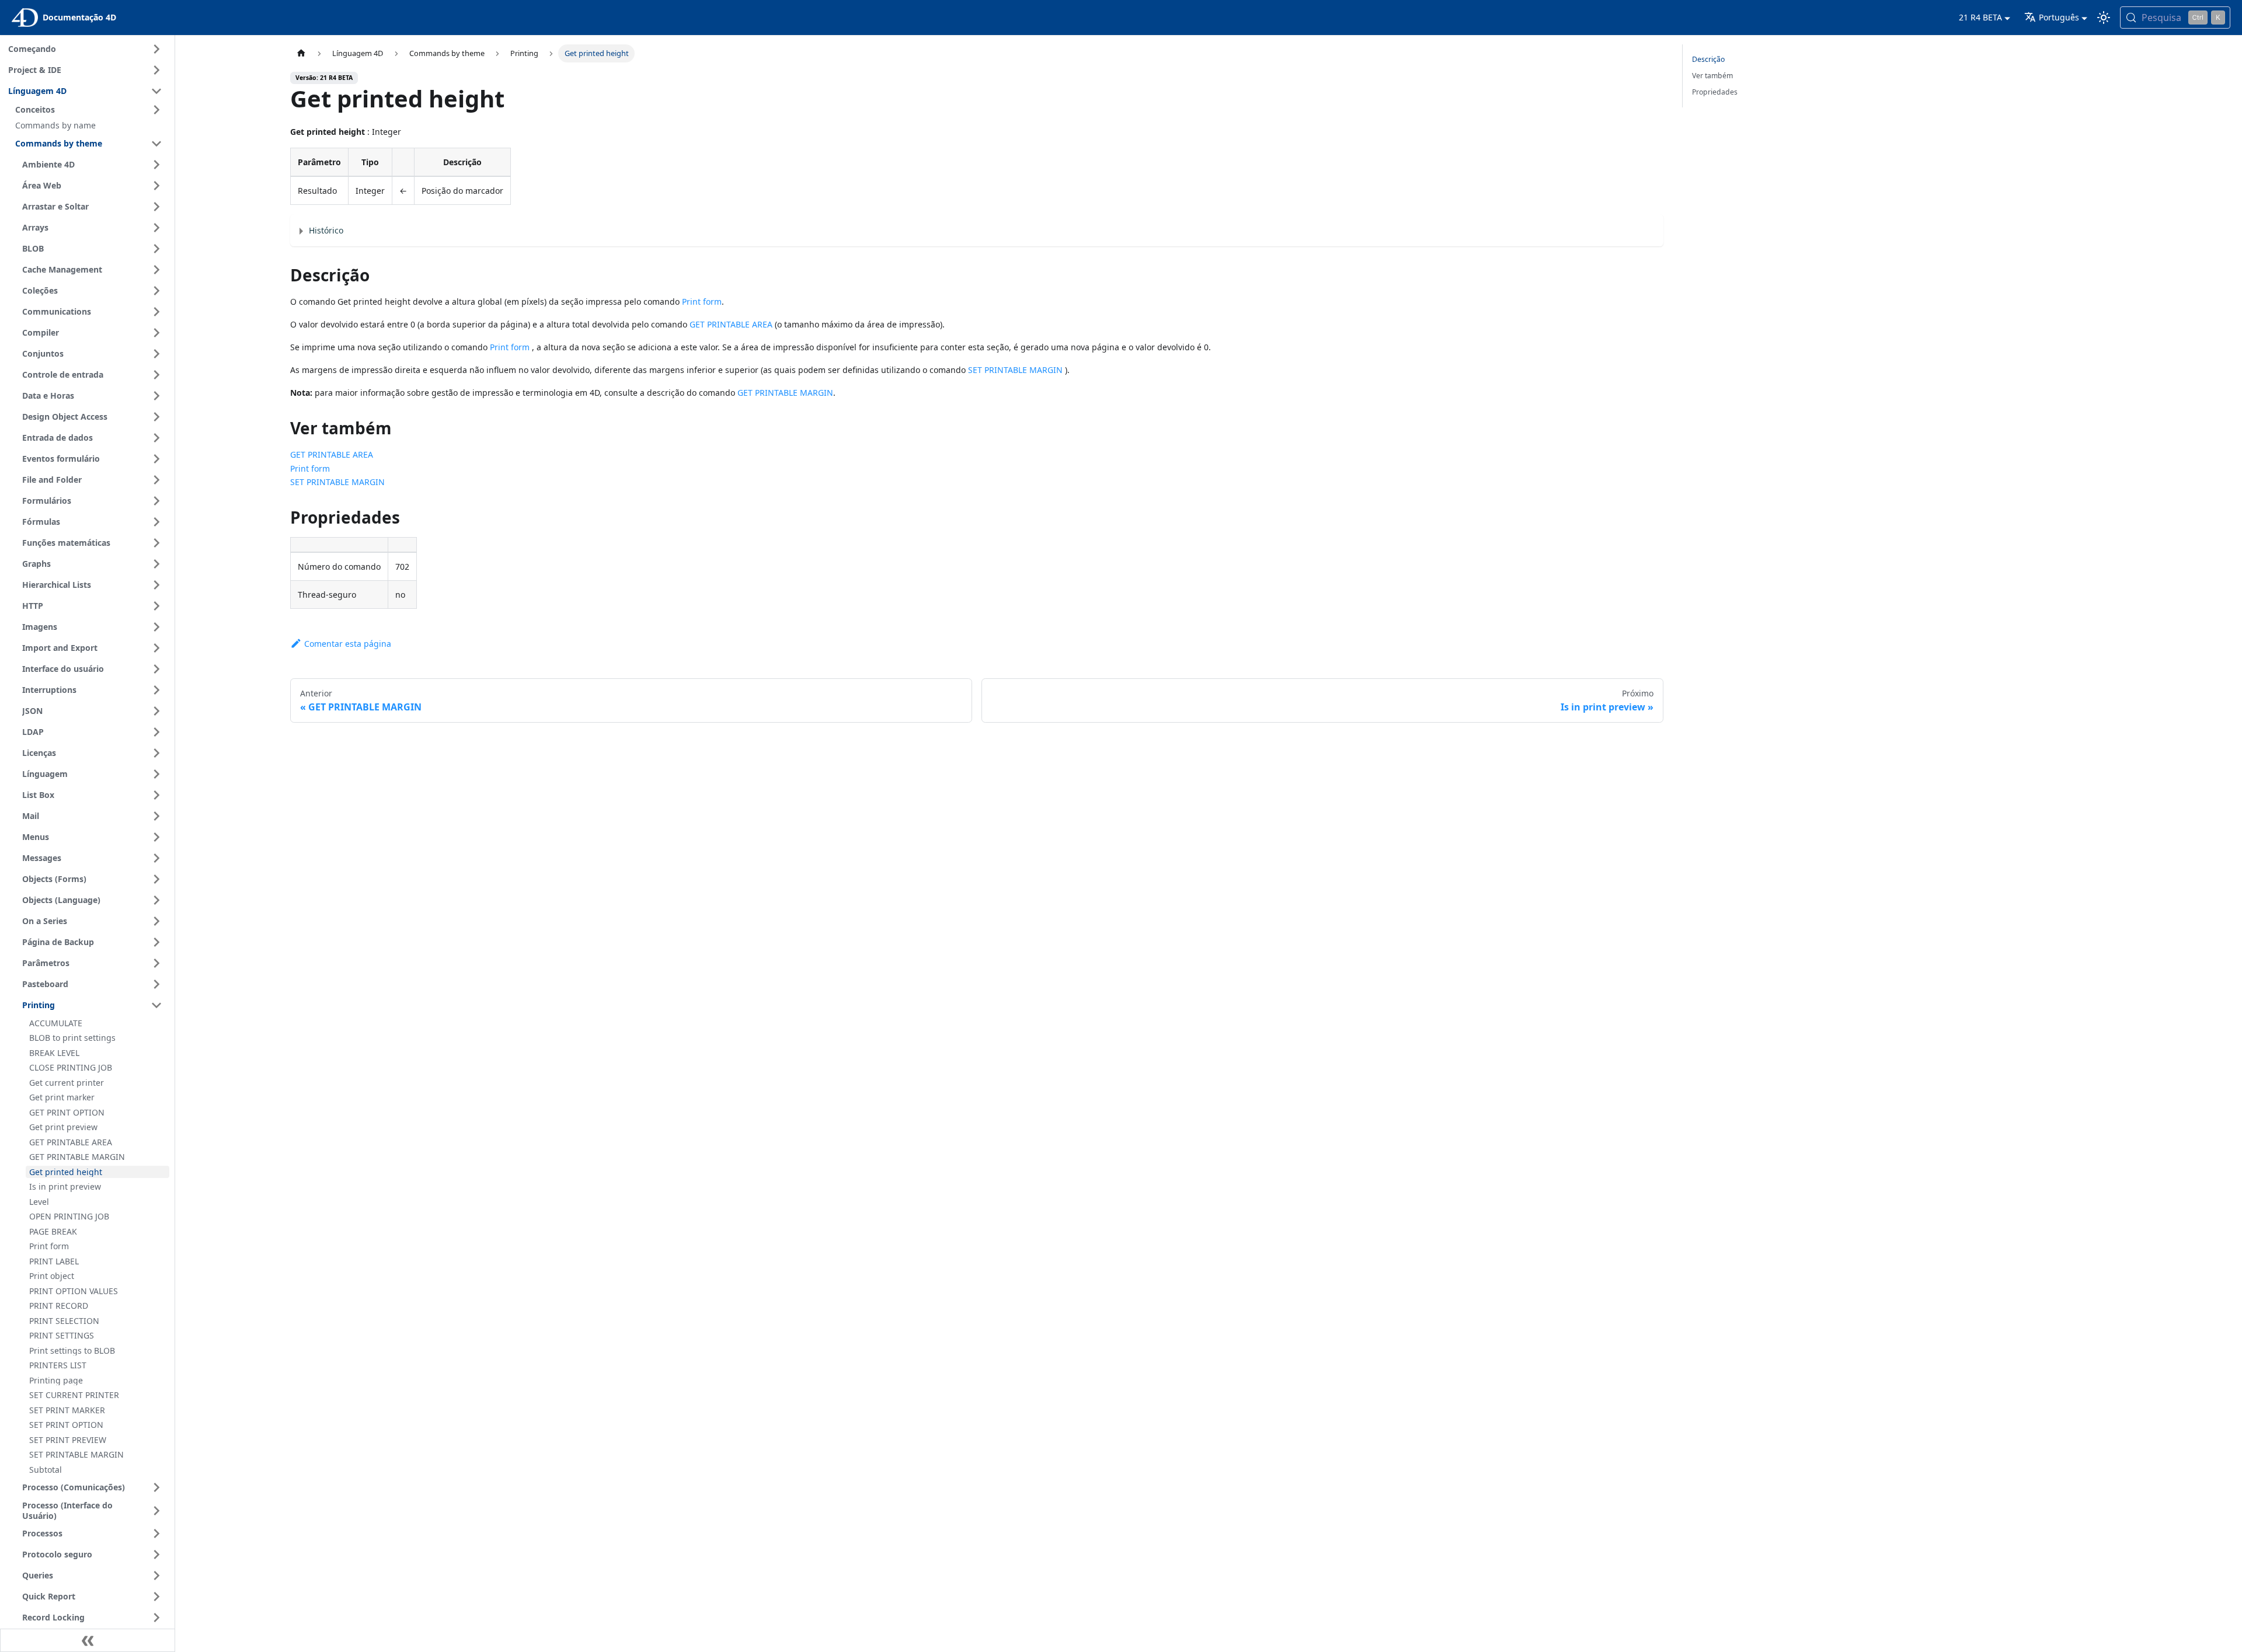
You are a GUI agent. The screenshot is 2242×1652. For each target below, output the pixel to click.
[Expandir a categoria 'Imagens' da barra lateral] (156, 627)
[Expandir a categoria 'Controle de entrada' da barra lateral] (156, 375)
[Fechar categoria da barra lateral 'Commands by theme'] (156, 144)
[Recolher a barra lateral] (88, 1640)
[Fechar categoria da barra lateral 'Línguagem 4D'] (156, 91)
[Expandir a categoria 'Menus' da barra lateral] (156, 837)
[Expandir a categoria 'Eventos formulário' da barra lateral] (156, 459)
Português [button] (2059, 17)
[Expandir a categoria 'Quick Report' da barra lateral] (156, 1597)
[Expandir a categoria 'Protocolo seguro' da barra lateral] (156, 1555)
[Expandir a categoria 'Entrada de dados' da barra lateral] (156, 438)
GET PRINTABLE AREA (731, 324)
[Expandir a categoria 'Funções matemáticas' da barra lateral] (156, 543)
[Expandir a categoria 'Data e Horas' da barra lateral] (156, 396)
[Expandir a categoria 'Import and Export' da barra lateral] (156, 648)
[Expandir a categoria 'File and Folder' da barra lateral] (156, 480)
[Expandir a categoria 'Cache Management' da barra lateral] (156, 270)
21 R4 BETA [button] (1980, 17)
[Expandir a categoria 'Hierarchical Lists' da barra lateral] (156, 585)
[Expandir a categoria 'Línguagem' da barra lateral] (156, 774)
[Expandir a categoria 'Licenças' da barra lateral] (156, 753)
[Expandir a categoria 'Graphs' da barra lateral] (156, 564)
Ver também (1712, 76)
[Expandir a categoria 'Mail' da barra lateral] (156, 816)
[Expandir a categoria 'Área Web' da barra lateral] (156, 186)
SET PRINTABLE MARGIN (1015, 370)
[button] (90, 110)
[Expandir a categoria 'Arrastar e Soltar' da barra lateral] (156, 207)
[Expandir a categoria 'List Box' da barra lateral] (156, 795)
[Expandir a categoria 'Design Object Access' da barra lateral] (156, 417)
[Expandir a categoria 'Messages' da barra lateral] (156, 858)
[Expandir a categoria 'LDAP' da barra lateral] (156, 732)
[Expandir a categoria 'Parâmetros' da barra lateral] (156, 963)
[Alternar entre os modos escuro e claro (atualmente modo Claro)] (2104, 18)
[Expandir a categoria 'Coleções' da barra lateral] (156, 291)
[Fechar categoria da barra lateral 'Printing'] (156, 1005)
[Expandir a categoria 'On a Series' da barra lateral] (156, 921)
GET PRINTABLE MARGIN (785, 393)
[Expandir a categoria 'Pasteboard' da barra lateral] (156, 984)
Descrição (1708, 59)
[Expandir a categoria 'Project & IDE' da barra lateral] (156, 70)
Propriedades (1715, 92)
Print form (702, 302)
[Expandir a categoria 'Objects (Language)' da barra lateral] (156, 900)
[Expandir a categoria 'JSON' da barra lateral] (156, 711)
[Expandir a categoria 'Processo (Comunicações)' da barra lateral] (156, 1487)
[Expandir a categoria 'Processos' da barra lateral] (156, 1533)
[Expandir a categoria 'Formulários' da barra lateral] (156, 501)
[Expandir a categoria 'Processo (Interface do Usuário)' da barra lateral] (156, 1510)
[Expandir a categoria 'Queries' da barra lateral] (156, 1576)
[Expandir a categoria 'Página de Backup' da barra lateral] (156, 942)
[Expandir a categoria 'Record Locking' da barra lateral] (156, 1618)
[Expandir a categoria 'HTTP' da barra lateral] (156, 606)
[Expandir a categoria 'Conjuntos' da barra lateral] (156, 354)
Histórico (326, 230)
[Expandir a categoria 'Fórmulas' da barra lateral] (156, 522)
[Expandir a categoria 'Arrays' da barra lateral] (156, 228)
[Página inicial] (301, 53)
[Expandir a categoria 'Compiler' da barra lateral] (156, 333)
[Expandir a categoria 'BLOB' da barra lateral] (156, 249)
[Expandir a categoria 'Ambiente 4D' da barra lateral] (156, 165)
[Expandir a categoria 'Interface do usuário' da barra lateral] (156, 669)
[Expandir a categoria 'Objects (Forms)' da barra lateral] (156, 879)
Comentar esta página (348, 644)
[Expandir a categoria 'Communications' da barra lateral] (156, 312)
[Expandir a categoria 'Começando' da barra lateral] (156, 49)
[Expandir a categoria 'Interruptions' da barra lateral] (156, 690)
